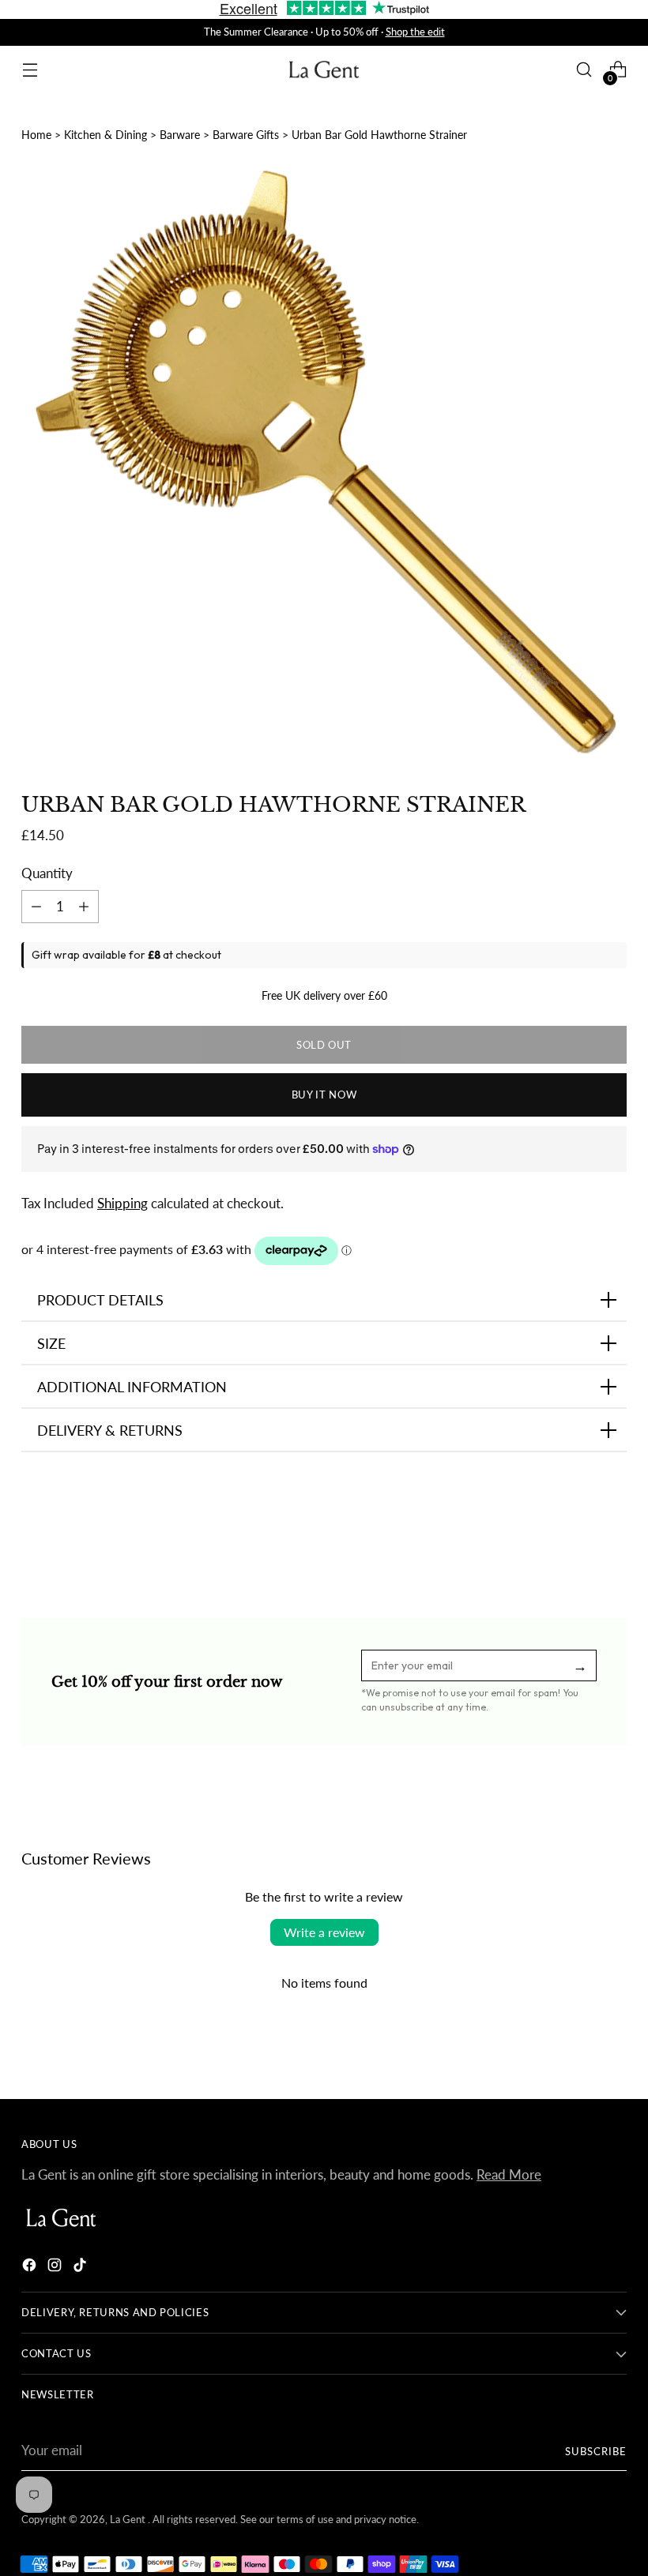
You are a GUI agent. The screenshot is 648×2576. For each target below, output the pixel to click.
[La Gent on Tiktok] (81, 2268)
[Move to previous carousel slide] (577, 1533)
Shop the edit (415, 32)
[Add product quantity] (36, 907)
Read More (509, 2175)
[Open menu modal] (30, 70)
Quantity (47, 873)
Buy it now (324, 1095)
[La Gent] (324, 70)
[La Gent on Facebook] (31, 2268)
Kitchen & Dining (105, 135)
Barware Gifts (246, 135)
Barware (180, 135)
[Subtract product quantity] (84, 907)
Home (36, 135)
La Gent (129, 2519)
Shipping (122, 1204)
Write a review (324, 1932)
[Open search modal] (584, 70)
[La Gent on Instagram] (56, 2268)
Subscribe (596, 2451)
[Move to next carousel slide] (613, 1532)
